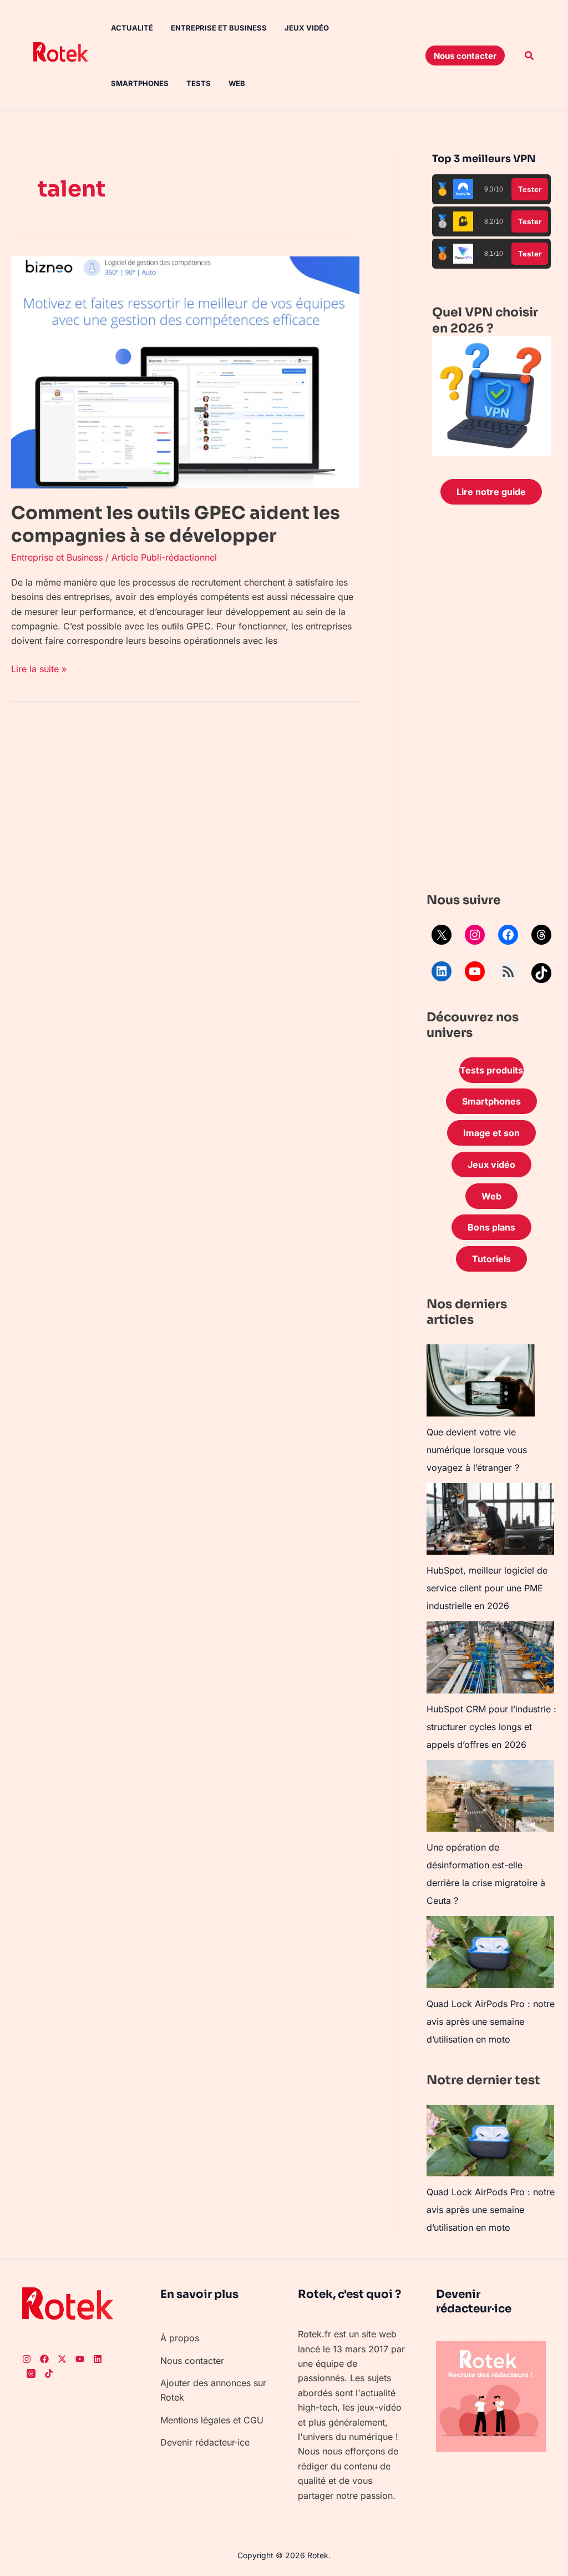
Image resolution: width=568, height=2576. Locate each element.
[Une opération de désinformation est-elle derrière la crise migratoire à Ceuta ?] (490, 1796)
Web (237, 83)
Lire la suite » (39, 668)
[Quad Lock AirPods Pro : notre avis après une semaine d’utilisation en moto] (490, 1952)
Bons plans (491, 1227)
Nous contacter (192, 2361)
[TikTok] (541, 973)
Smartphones (140, 83)
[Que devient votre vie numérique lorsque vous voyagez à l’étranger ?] (481, 1380)
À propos (180, 2338)
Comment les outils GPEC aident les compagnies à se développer (176, 525)
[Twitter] (62, 2359)
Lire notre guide (491, 492)
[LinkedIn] (442, 971)
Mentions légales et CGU (212, 2420)
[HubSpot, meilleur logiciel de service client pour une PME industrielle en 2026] (490, 1519)
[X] (442, 935)
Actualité (132, 28)
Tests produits (491, 1070)
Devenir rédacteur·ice (205, 2442)
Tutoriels (491, 1259)
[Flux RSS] (508, 971)
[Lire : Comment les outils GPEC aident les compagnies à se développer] (185, 371)
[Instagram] (475, 935)
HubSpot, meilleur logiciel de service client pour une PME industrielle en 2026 (487, 1588)
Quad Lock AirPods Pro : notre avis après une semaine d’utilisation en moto (491, 2022)
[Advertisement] (491, 701)
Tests (199, 83)
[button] (465, 56)
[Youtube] (80, 2359)
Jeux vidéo (307, 28)
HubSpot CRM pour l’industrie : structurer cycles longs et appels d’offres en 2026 (491, 1727)
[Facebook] (508, 935)
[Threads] (541, 935)
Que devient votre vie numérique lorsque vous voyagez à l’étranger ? (477, 1450)
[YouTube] (475, 971)
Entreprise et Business (219, 28)
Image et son (491, 1133)
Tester (530, 189)
